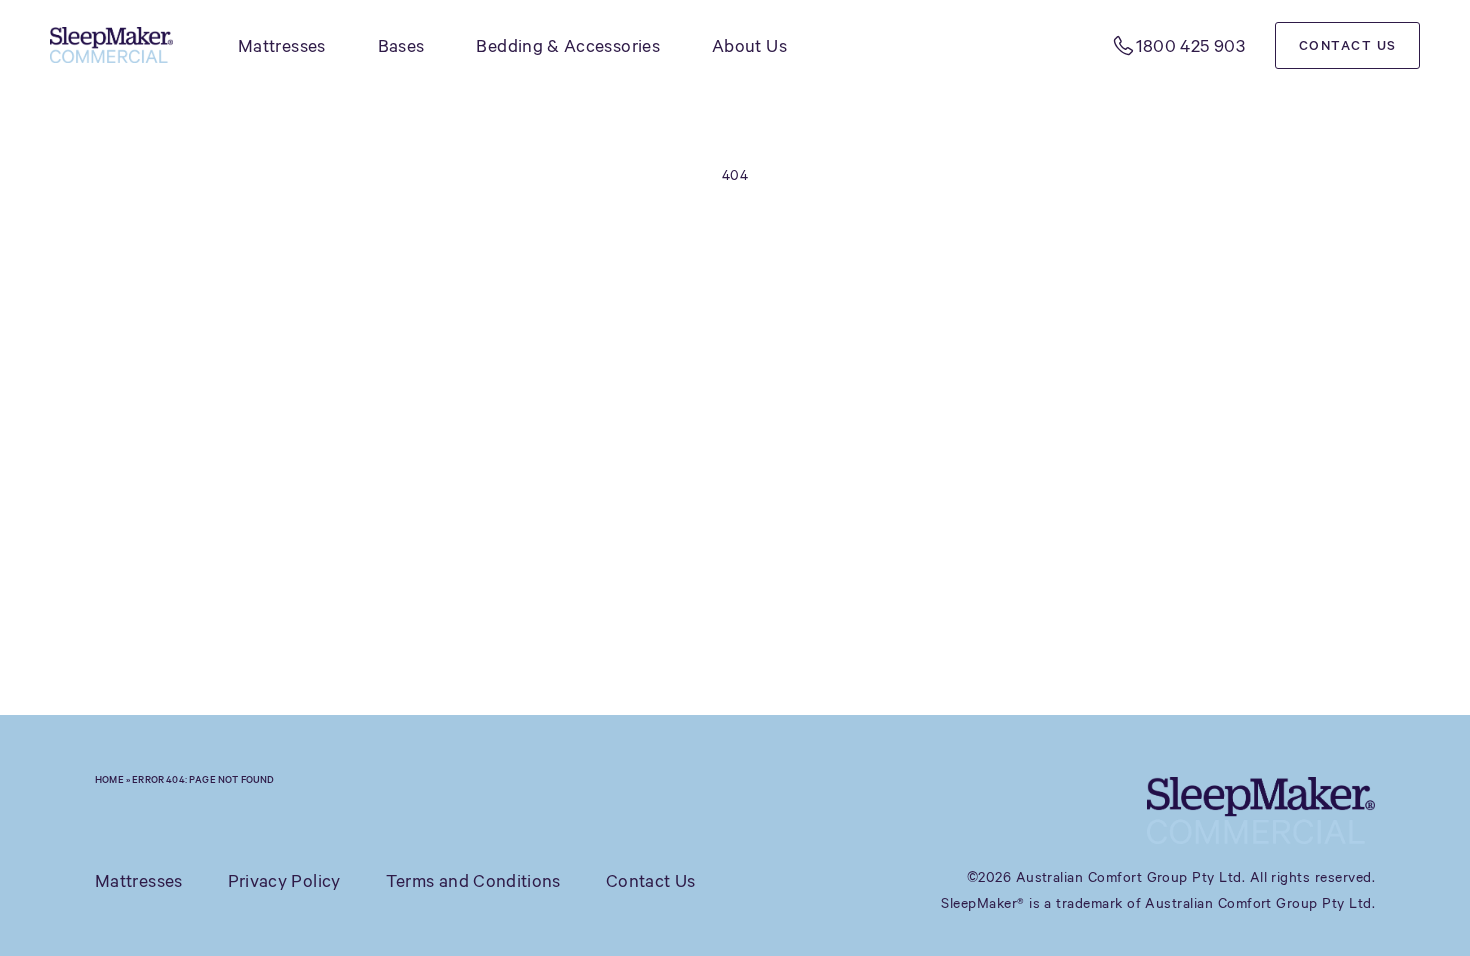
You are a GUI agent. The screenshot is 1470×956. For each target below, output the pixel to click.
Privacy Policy (284, 880)
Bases (401, 45)
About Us (749, 45)
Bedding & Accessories (568, 45)
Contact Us (1348, 45)
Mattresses (282, 45)
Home (109, 779)
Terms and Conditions (473, 880)
